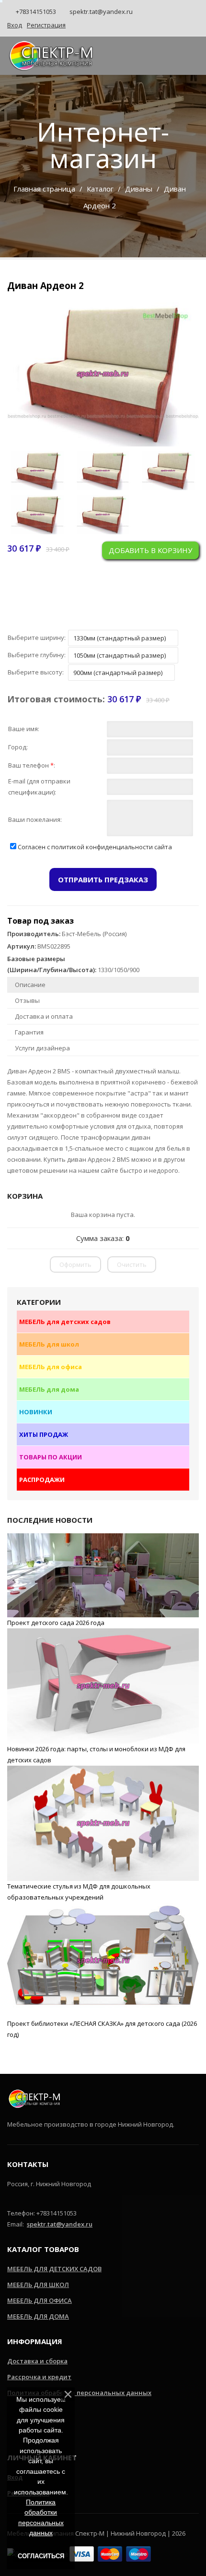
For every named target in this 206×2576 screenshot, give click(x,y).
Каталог (100, 189)
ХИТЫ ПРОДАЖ (44, 1434)
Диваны (139, 189)
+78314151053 (35, 12)
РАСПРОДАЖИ (42, 1480)
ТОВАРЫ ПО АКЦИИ (51, 1457)
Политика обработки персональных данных (79, 2393)
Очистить (132, 1264)
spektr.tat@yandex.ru (100, 12)
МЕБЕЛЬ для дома (49, 1389)
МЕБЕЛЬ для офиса (51, 1367)
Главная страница (44, 189)
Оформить (75, 1264)
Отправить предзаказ (103, 879)
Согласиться (41, 2556)
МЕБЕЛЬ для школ (49, 1344)
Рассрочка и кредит (39, 2377)
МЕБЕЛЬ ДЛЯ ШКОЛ (38, 2285)
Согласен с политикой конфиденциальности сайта (95, 847)
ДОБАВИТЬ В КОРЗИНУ (150, 550)
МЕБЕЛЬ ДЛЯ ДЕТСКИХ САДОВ (54, 2269)
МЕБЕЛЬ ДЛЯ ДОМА (38, 2316)
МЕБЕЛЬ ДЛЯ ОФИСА (40, 2300)
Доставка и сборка (37, 2361)
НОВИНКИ (36, 1412)
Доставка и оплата (44, 1016)
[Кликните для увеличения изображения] (103, 374)
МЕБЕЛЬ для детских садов (65, 1322)
